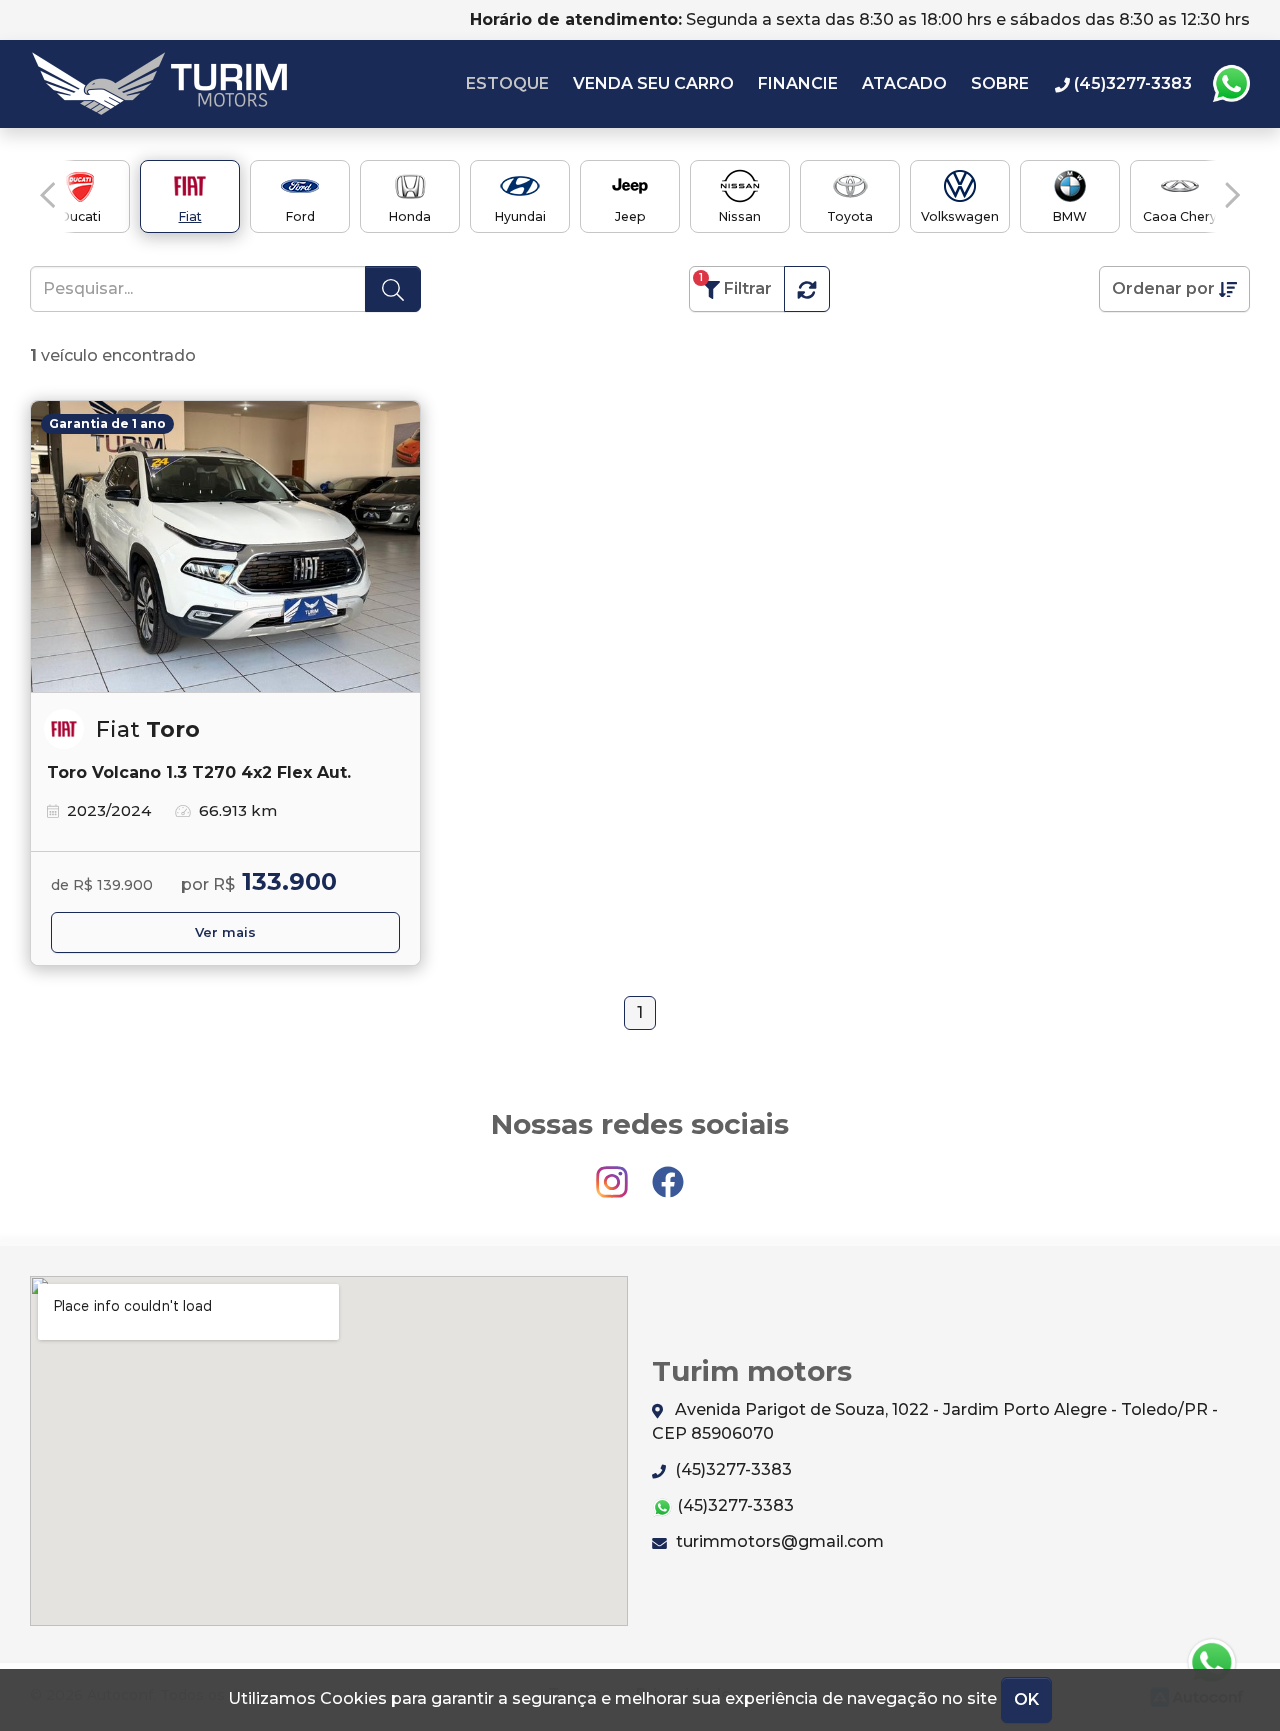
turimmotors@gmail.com (778, 1541)
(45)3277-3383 (731, 1469)
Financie (798, 83)
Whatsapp (1231, 84)
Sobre (1000, 83)
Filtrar (735, 284)
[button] (47, 195)
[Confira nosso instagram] (614, 1172)
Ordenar (1163, 288)
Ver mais (225, 932)
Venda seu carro (653, 83)
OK (1026, 1699)
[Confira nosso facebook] (668, 1172)
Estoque (507, 83)
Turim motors (159, 84)
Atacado (904, 83)
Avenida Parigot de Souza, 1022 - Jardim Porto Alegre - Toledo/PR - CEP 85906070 (935, 1421)
